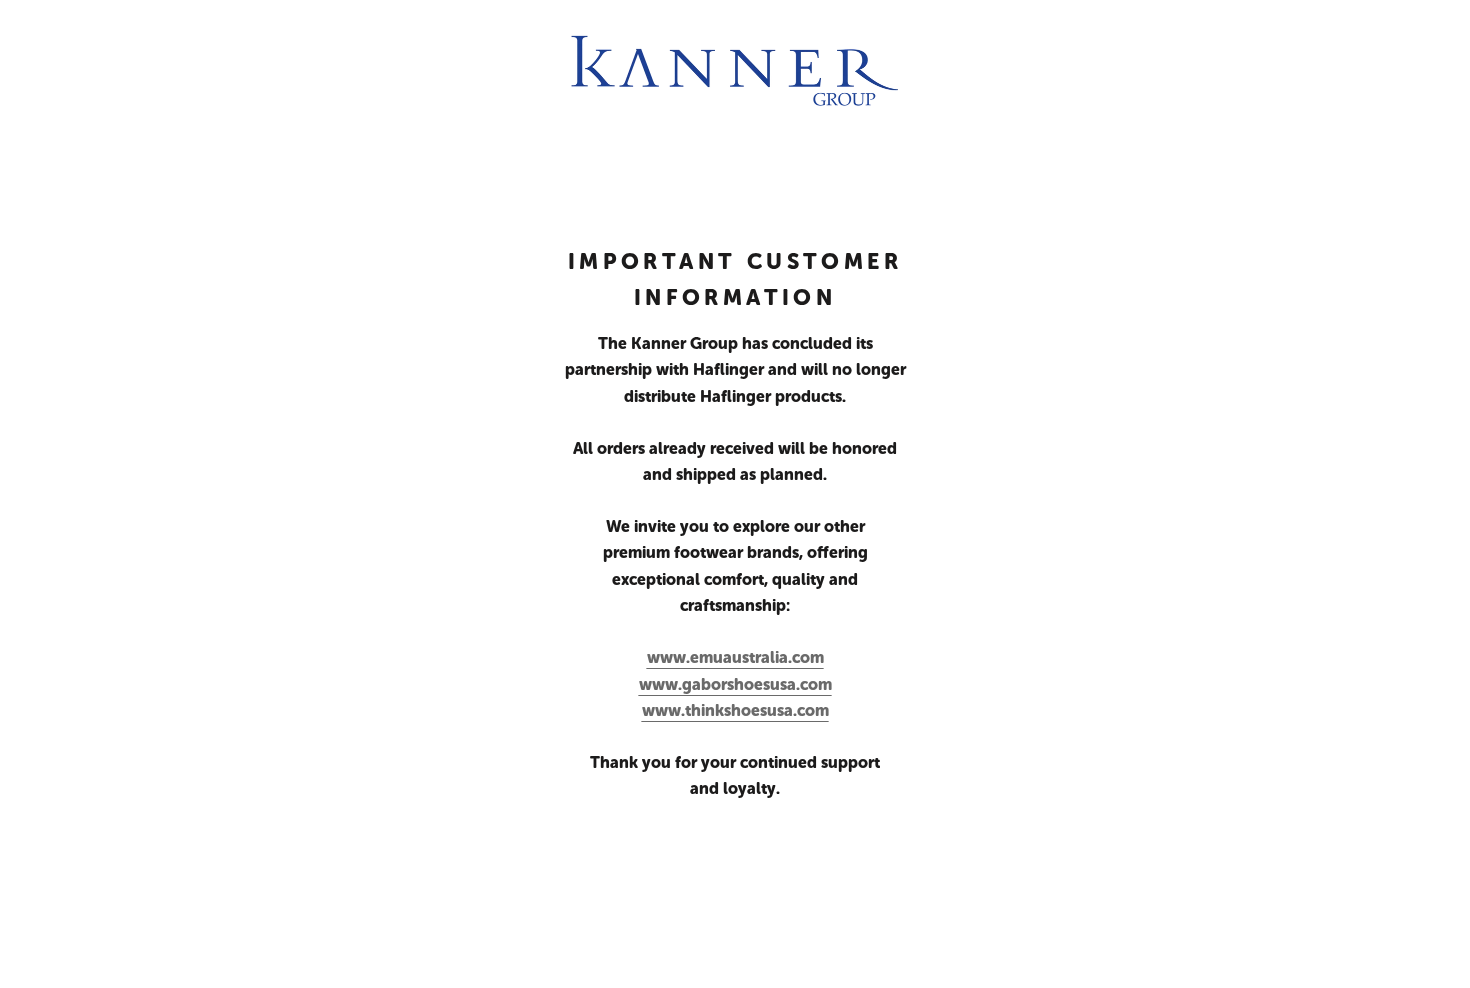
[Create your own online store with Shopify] (351, 953)
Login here (1394, 953)
